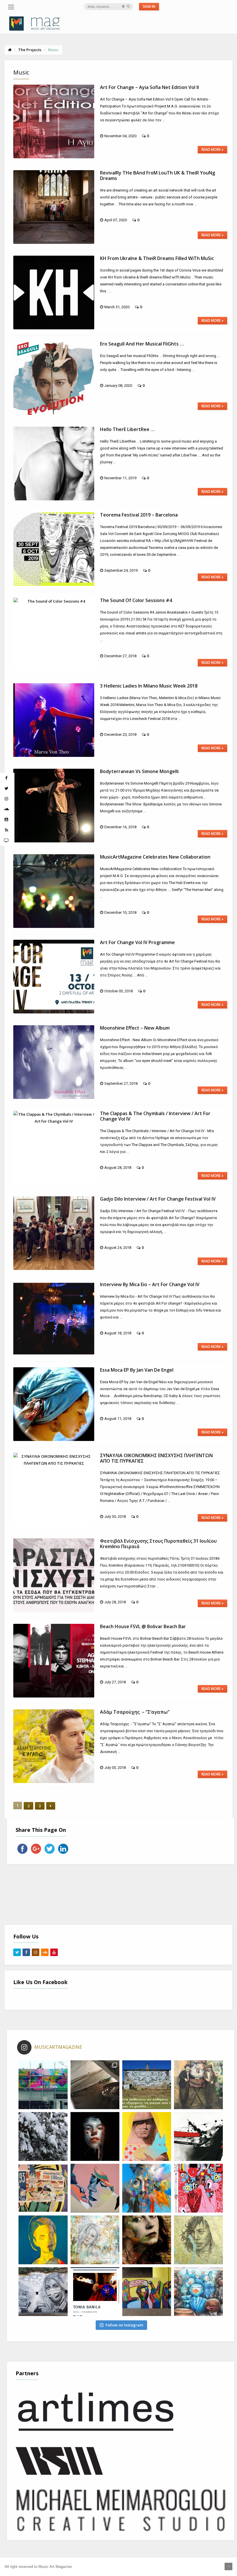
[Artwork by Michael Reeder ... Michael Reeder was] (147, 2136)
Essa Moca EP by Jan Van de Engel (137, 1370)
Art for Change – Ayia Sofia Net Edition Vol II (149, 87)
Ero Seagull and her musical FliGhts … (142, 344)
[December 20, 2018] (54, 720)
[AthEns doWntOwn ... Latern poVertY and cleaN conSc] (198, 2085)
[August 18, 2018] (54, 1319)
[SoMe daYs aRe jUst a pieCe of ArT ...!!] (43, 2136)
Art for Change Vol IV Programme (137, 942)
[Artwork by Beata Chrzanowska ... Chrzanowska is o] (95, 2188)
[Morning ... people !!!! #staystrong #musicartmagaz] (147, 2085)
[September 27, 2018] (54, 1062)
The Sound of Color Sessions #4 (136, 600)
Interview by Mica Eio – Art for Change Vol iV (150, 1284)
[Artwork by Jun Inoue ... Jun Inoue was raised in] (198, 2136)
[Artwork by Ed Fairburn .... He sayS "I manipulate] (198, 2240)
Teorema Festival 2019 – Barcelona (139, 515)
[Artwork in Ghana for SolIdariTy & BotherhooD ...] (147, 2292)
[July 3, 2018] (54, 1746)
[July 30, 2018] (54, 1490)
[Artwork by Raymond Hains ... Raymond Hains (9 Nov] (43, 2188)
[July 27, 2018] (54, 1661)
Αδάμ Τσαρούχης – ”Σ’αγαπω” (135, 1712)
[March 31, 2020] (54, 292)
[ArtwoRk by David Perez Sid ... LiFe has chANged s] (43, 2292)
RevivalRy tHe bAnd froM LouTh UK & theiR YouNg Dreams (158, 175)
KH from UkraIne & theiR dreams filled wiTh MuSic (157, 258)
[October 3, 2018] (54, 977)
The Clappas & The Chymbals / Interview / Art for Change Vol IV (155, 1116)
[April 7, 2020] (54, 207)
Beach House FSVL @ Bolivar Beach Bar (143, 1626)
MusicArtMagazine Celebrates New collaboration (155, 857)
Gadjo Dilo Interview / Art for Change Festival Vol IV (158, 1199)
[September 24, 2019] (54, 549)
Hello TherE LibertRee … (127, 429)
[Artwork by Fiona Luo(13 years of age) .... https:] (198, 2292)
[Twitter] (17, 1952)
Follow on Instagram (124, 2325)
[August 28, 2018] (54, 1148)
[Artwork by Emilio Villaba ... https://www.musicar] (95, 2136)
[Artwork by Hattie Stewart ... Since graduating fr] (198, 2188)
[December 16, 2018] (54, 806)
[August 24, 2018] (54, 1233)
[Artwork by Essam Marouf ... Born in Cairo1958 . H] (43, 2240)
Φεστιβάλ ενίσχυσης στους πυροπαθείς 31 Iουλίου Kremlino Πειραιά (158, 1544)
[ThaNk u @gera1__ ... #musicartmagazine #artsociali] (43, 2085)
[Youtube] (54, 1952)
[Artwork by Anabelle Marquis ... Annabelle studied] (147, 2188)
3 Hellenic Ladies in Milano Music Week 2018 (149, 686)
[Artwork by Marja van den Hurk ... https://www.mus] (147, 2240)
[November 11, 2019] (54, 464)
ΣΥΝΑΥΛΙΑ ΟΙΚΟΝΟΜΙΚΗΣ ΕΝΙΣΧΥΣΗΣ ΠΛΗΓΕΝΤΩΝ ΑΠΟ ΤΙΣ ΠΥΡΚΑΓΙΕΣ (156, 1458)
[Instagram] (36, 1952)
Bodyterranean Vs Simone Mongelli (139, 771)
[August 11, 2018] (54, 1404)
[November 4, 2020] (54, 121)
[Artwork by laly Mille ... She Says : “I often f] (95, 2240)
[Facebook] (26, 1952)
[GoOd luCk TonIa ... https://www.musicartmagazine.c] (95, 2292)
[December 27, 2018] (54, 635)
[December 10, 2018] (54, 891)
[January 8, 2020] (54, 378)
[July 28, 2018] (54, 1575)
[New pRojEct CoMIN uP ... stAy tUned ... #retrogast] (95, 2085)
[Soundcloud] (45, 1952)
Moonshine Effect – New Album (135, 1028)
